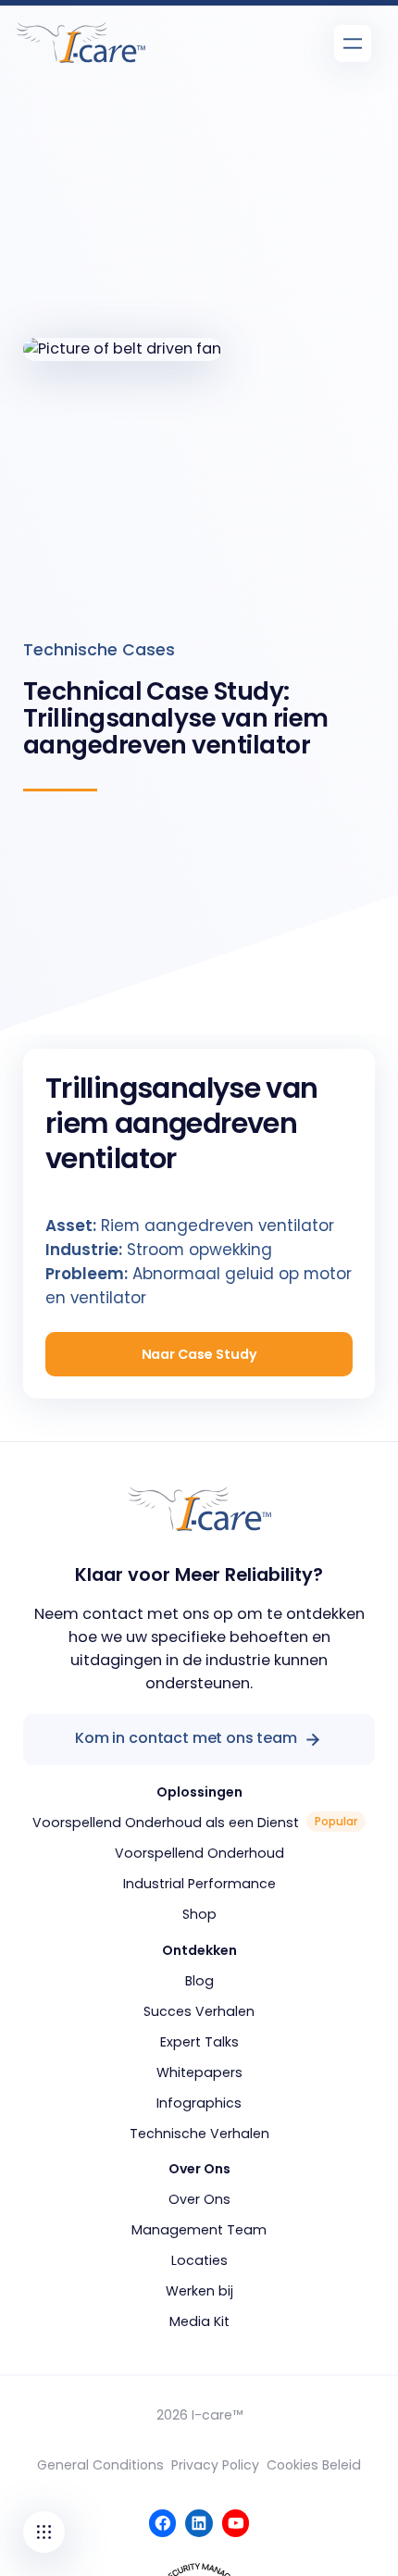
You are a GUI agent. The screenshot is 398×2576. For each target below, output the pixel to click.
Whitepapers (199, 2072)
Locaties (199, 2260)
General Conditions (100, 2465)
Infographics (199, 2103)
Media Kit (199, 2321)
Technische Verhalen (199, 2134)
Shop (199, 1914)
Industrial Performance (199, 1884)
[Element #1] (44, 2532)
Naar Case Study (199, 1354)
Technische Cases (99, 649)
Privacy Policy (215, 2465)
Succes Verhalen (199, 2011)
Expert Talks (199, 2042)
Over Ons (199, 2199)
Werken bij (199, 2291)
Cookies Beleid (314, 2465)
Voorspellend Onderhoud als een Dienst (166, 1823)
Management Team (199, 2230)
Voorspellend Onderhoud (199, 1853)
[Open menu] (353, 44)
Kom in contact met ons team (186, 1738)
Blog (199, 1981)
